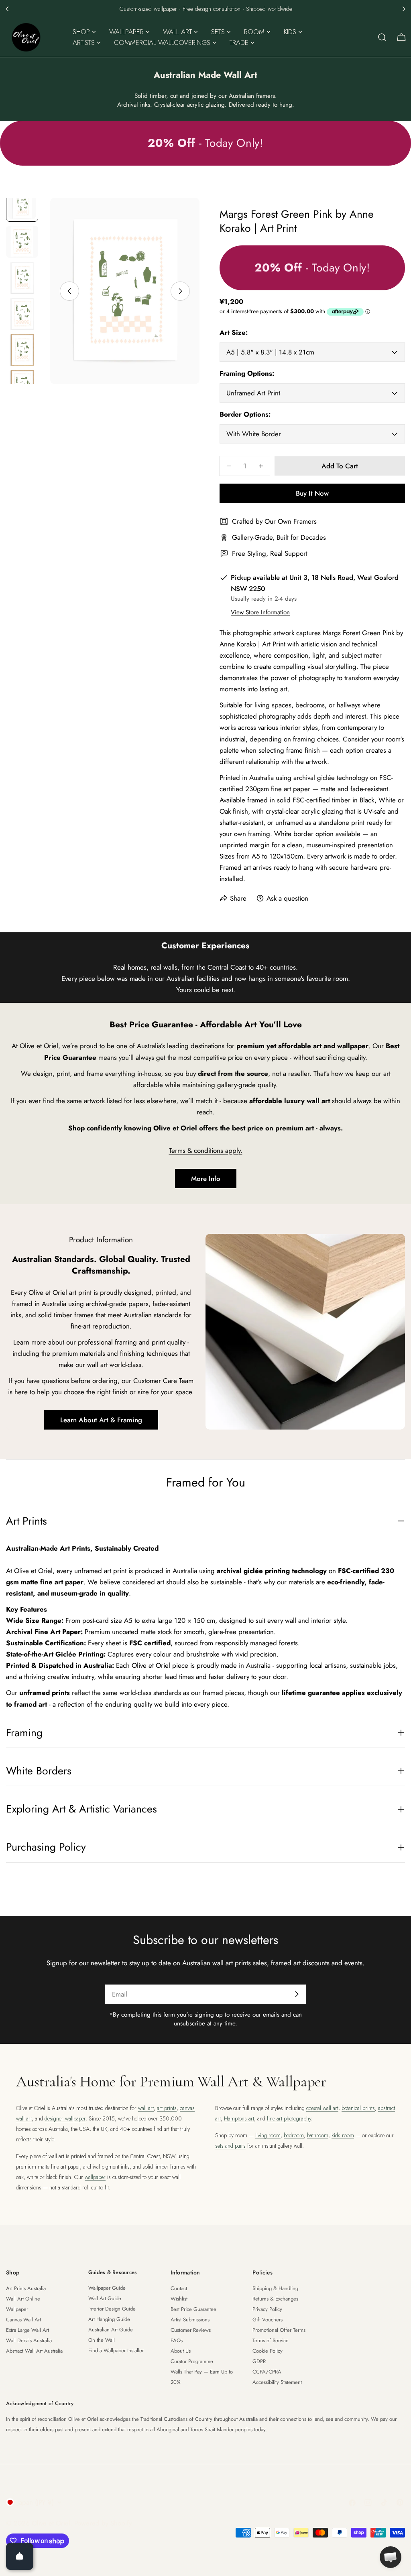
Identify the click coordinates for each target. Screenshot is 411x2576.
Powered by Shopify (103, 2523)
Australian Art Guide (111, 2330)
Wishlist (179, 2299)
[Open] (20, 2556)
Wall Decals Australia (29, 2340)
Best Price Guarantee (193, 2309)
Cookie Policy (268, 2351)
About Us (181, 2351)
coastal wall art (322, 2108)
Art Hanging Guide (109, 2319)
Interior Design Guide (112, 2309)
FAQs (177, 2340)
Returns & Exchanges (275, 2299)
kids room (343, 2135)
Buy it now (312, 493)
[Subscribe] (297, 1994)
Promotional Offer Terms (279, 2330)
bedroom (294, 2135)
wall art (146, 2108)
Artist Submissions (190, 2320)
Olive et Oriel (51, 2523)
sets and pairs (230, 2146)
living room (268, 2135)
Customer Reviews (191, 2330)
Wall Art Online (23, 2299)
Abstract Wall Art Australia (34, 2351)
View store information (260, 612)
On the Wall (102, 2340)
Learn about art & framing (101, 1420)
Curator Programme (192, 2361)
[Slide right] (180, 291)
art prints (167, 2108)
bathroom (318, 2135)
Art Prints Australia (26, 2288)
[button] (7, 9)
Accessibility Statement (277, 2382)
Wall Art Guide (105, 2298)
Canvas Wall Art (23, 2320)
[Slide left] (69, 291)
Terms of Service (271, 2340)
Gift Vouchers (268, 2320)
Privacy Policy (267, 2309)
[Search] (382, 37)
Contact (179, 2288)
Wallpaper (17, 2309)
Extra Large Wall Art (27, 2330)
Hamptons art (239, 2118)
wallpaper (95, 2177)
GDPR (259, 2361)
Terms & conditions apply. (206, 1150)
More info (206, 1179)
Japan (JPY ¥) (36, 2502)
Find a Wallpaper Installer (116, 2350)
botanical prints (358, 2108)
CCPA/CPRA (267, 2372)
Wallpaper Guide (107, 2288)
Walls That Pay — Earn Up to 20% (202, 2377)
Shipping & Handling (275, 2288)
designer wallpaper (65, 2118)
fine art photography (289, 2118)
